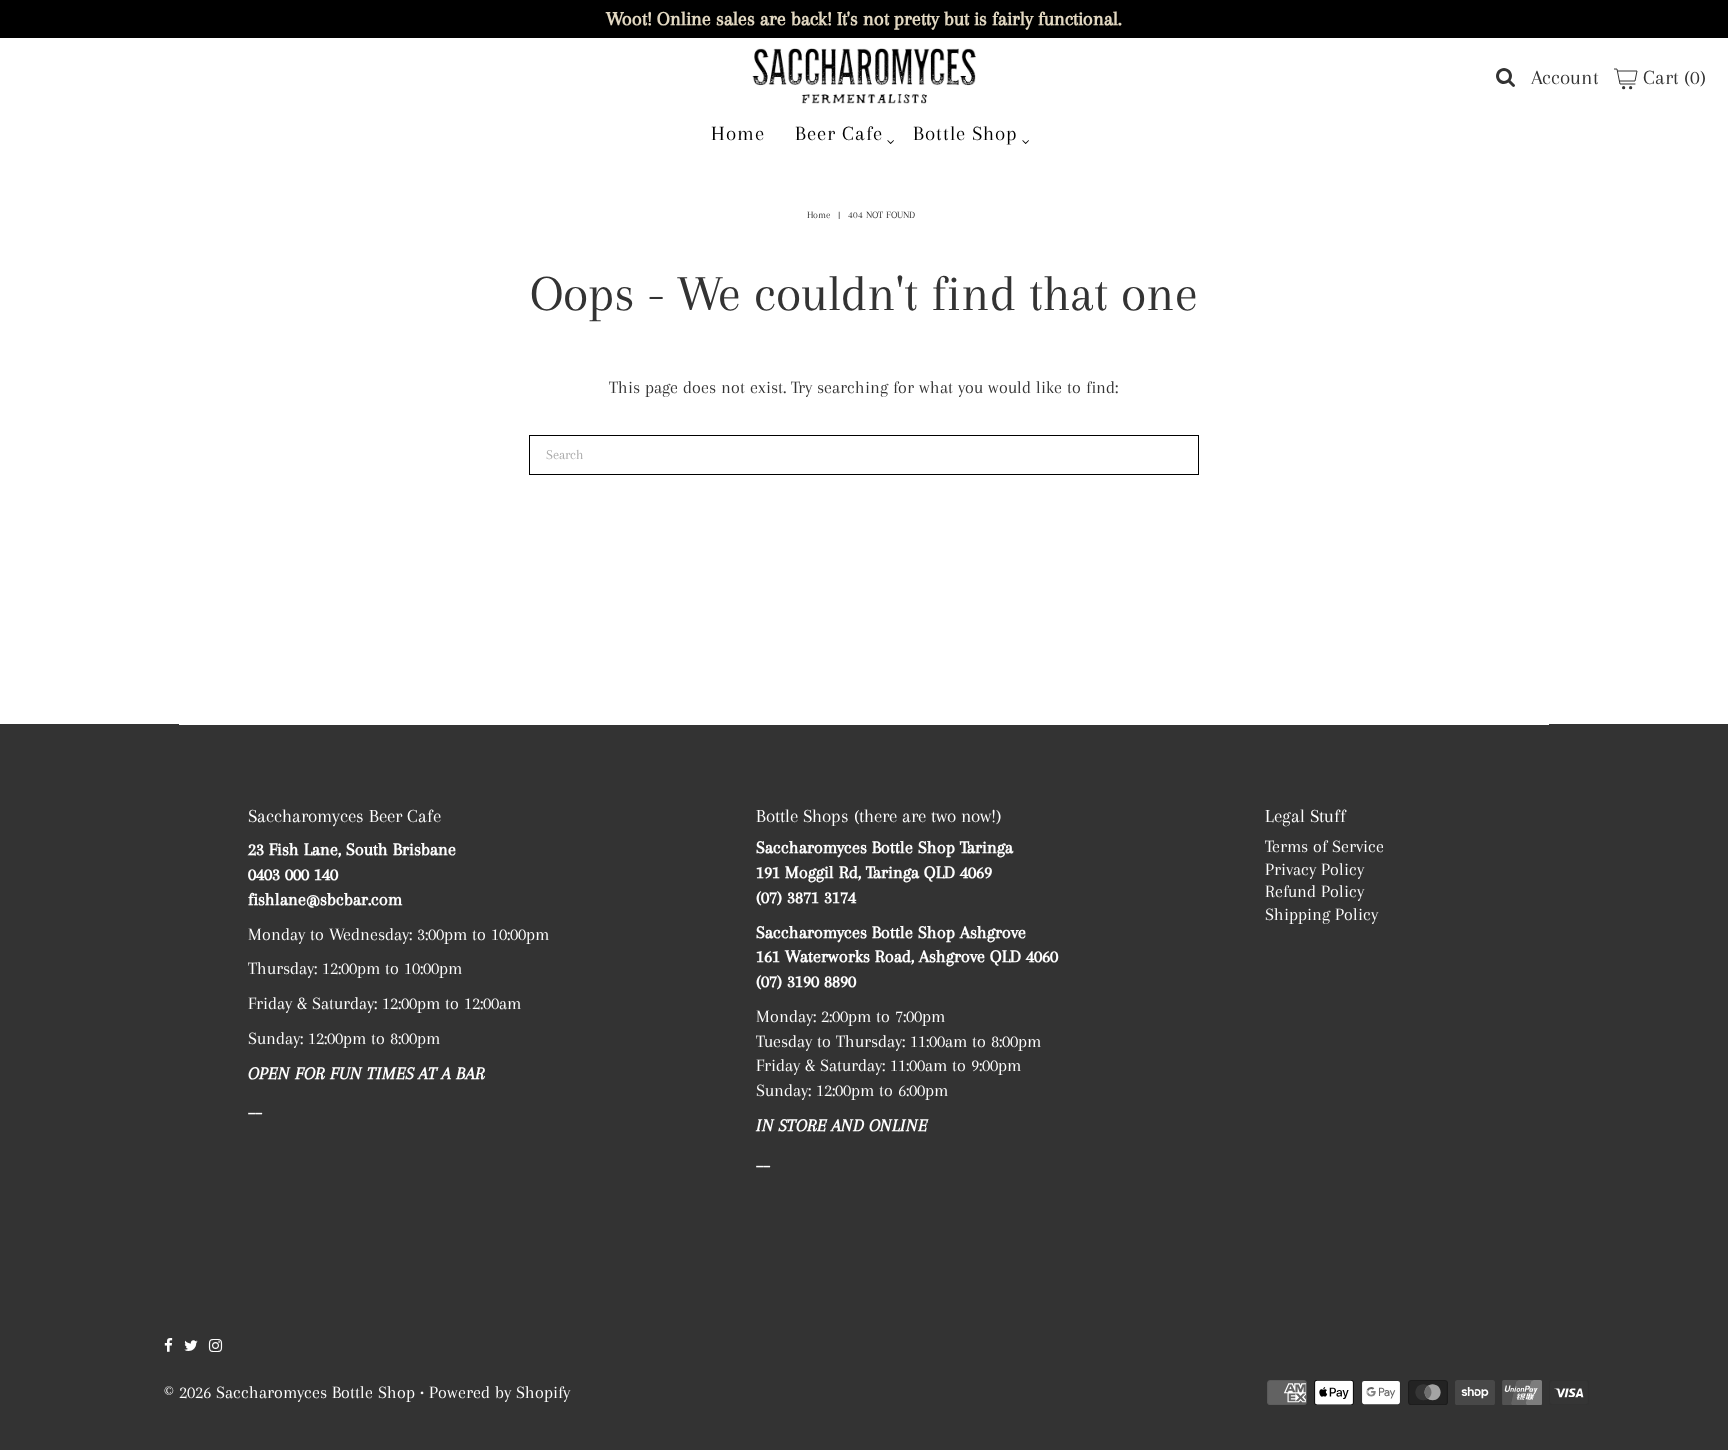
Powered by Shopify (499, 1392)
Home (738, 133)
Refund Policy (1314, 891)
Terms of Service (1324, 846)
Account (1565, 77)
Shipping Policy (1321, 914)
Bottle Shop (965, 133)
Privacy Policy (1314, 869)
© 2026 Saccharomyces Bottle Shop (289, 1392)
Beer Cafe (839, 133)
